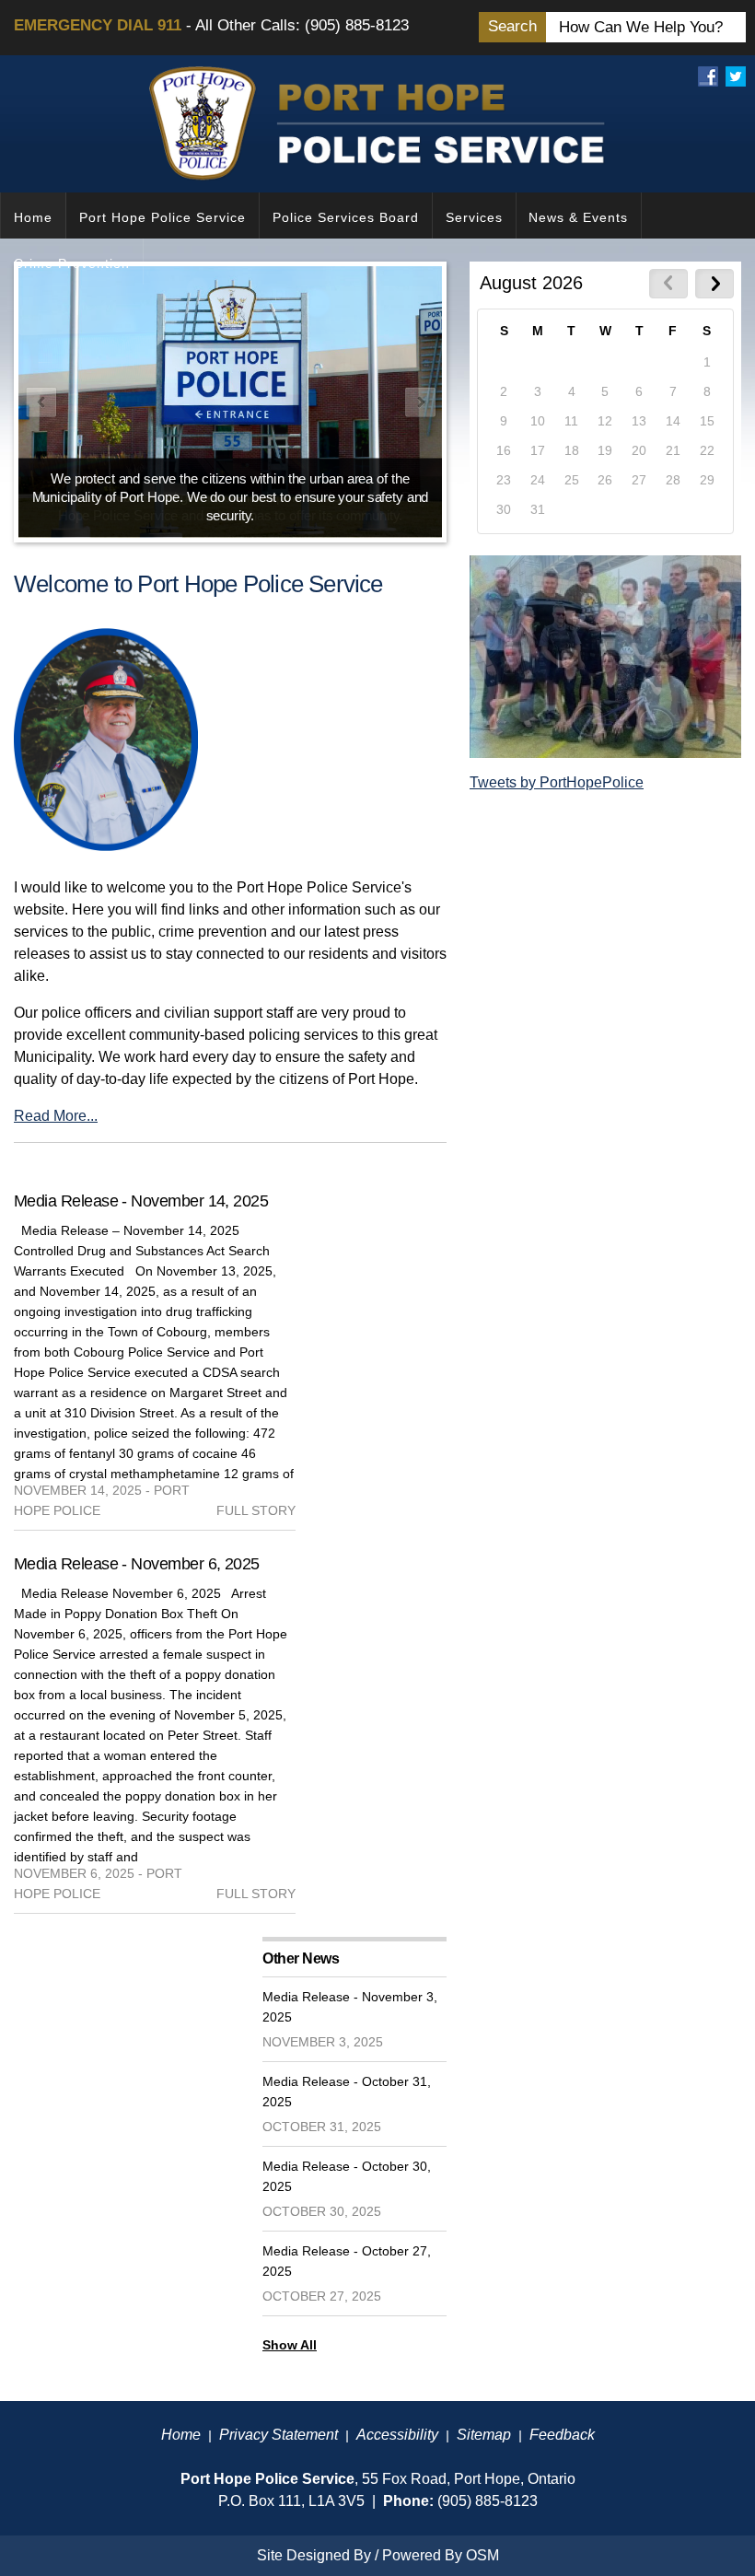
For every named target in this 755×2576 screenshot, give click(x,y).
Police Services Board (346, 217)
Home (33, 217)
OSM (482, 2555)
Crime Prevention (72, 263)
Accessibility (397, 2435)
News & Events (578, 217)
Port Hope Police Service (163, 217)
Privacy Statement (279, 2435)
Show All (290, 2345)
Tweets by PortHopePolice (557, 782)
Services (474, 217)
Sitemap (484, 2435)
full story (256, 1510)
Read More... (56, 1116)
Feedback (562, 2435)
